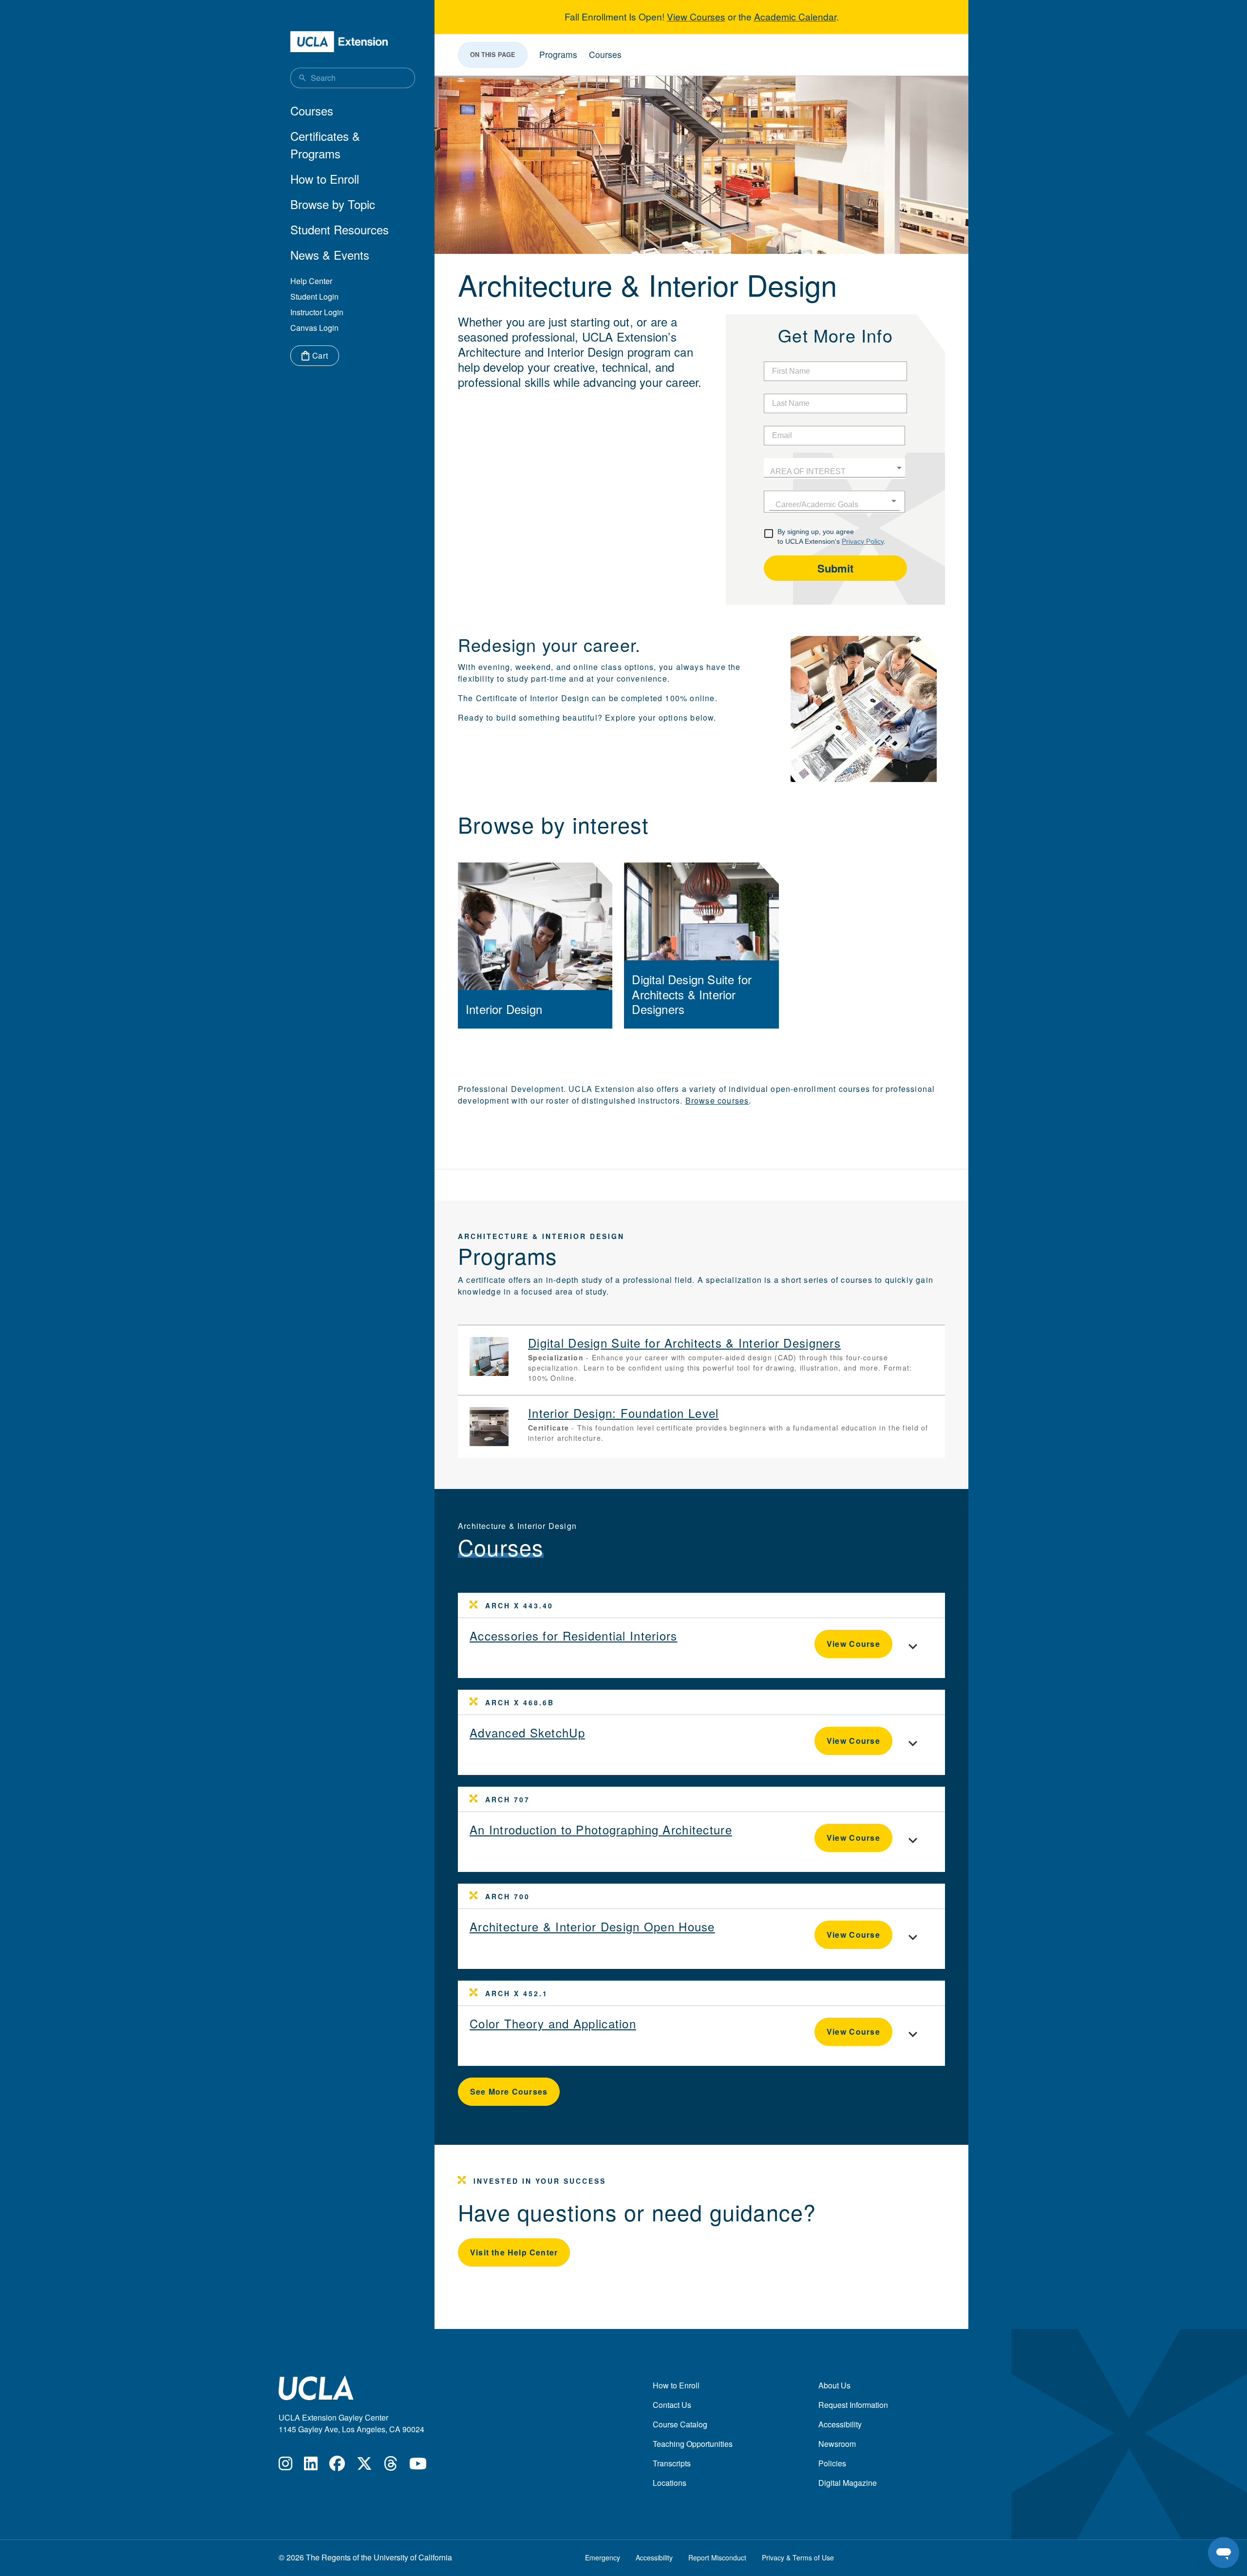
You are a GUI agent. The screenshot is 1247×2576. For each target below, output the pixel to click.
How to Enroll (325, 179)
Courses (312, 110)
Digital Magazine (848, 2483)
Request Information (853, 2405)
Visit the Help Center (514, 2252)
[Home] (339, 42)
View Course (853, 1644)
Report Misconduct (717, 2557)
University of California (413, 2557)
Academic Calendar (795, 16)
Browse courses (717, 1100)
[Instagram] (285, 2466)
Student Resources (340, 229)
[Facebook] (337, 2466)
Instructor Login (317, 312)
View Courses (696, 16)
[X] (364, 2466)
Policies (832, 2463)
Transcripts (672, 2463)
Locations (670, 2483)
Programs (558, 54)
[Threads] (391, 2466)
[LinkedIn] (311, 2466)
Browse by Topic (333, 204)
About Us (834, 2385)
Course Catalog (680, 2424)
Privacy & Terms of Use (798, 2557)
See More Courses (509, 2091)
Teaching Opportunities (693, 2444)
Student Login (314, 296)
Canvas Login (314, 328)
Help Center (311, 281)
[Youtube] (418, 2466)
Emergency (603, 2557)
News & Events (330, 255)
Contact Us (672, 2405)
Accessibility (840, 2424)
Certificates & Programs (325, 144)
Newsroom (837, 2444)
